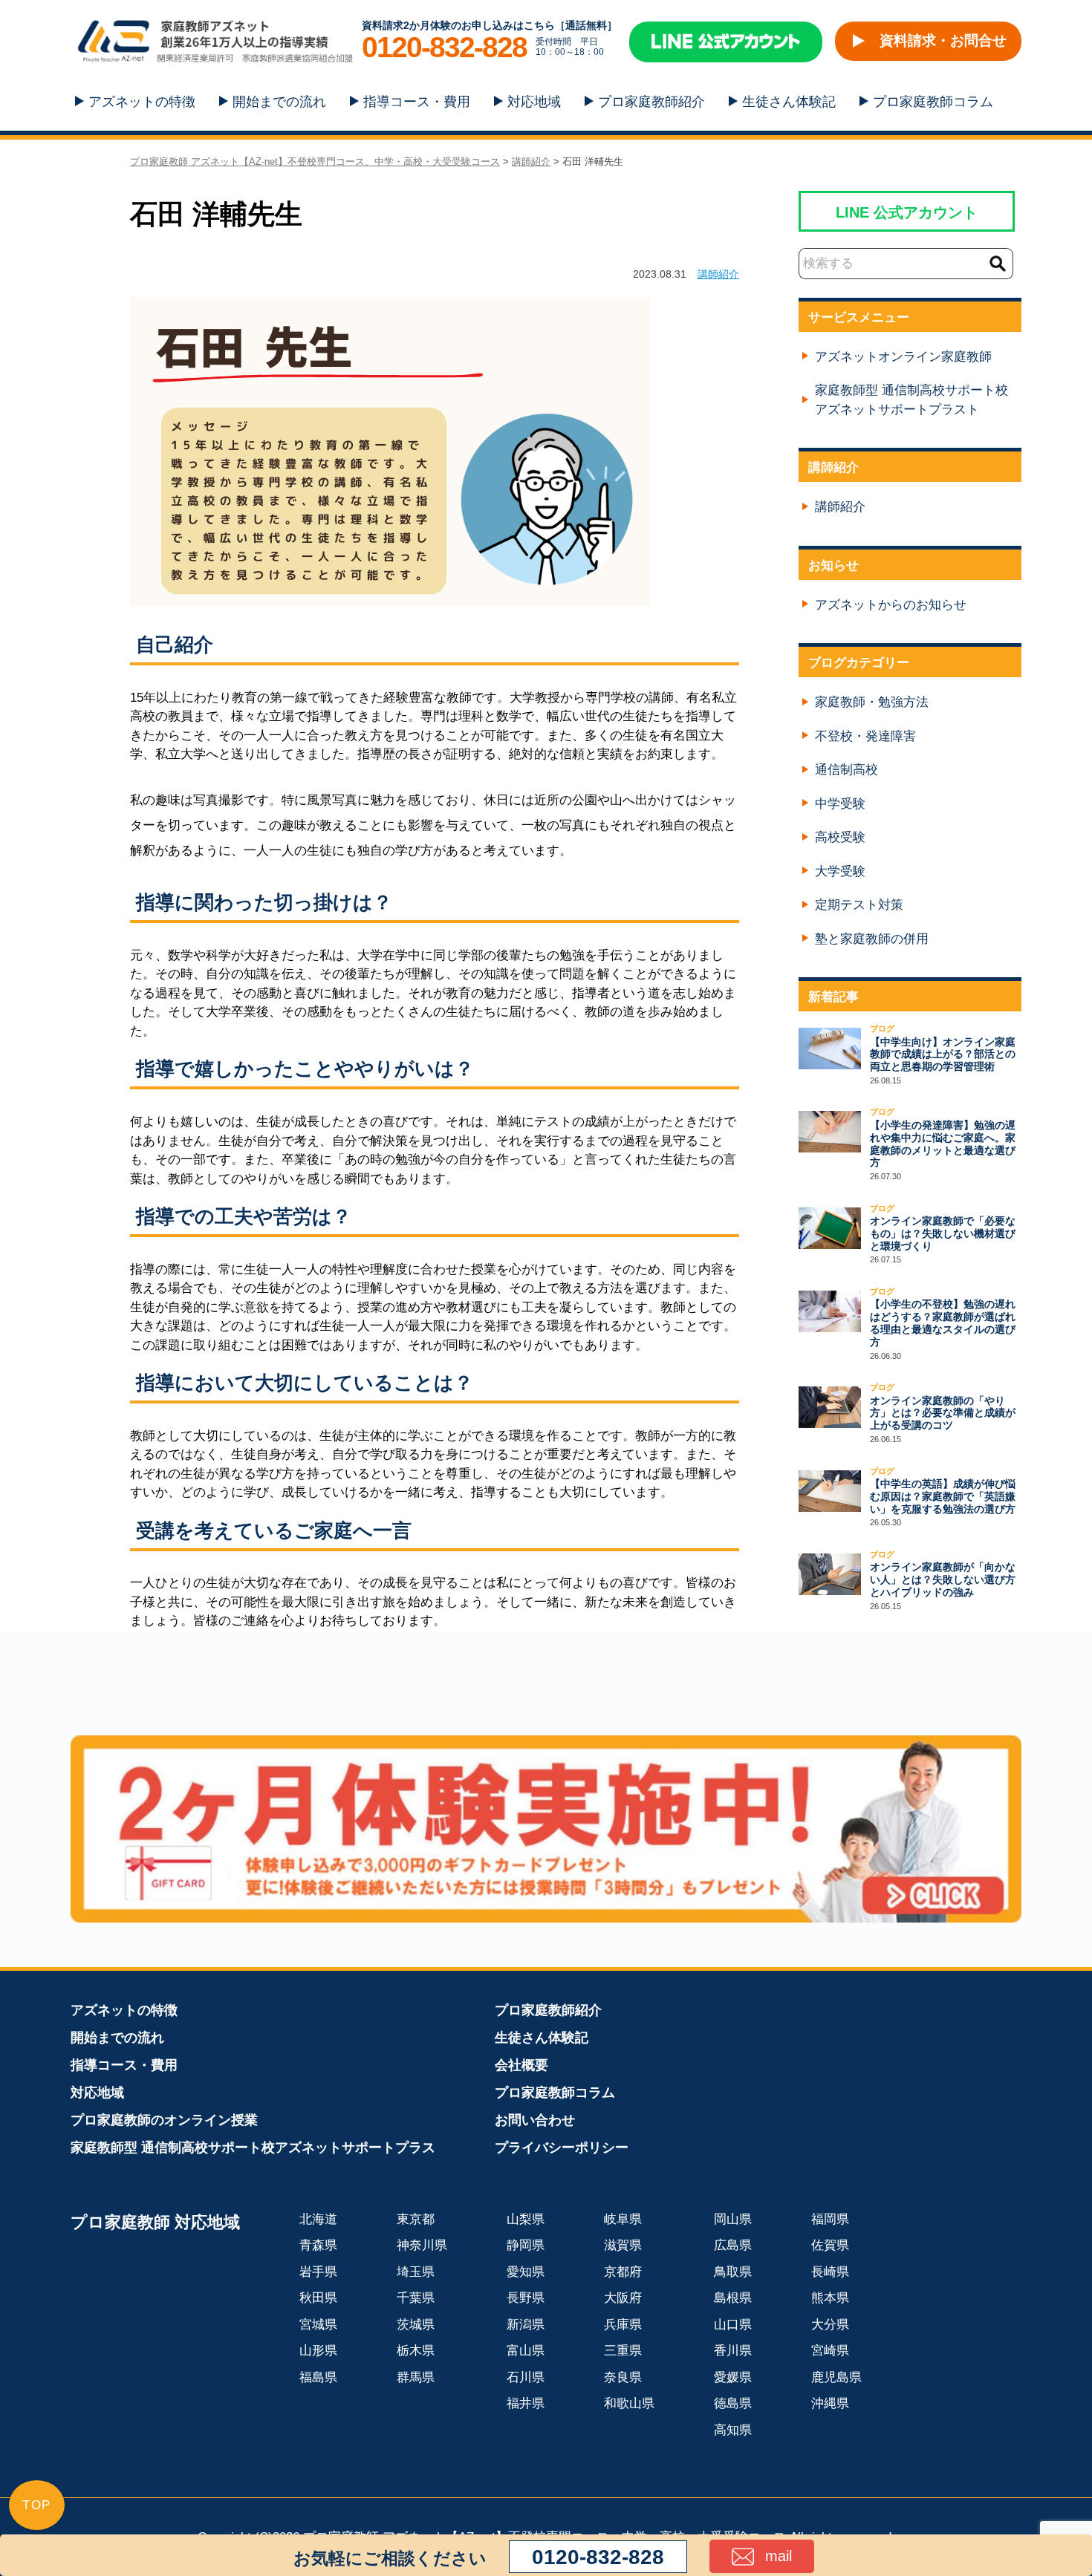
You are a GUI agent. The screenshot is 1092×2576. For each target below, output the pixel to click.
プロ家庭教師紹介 (651, 102)
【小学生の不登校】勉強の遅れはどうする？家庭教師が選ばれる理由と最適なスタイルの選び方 (943, 1323)
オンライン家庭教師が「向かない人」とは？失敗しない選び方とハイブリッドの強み (943, 1579)
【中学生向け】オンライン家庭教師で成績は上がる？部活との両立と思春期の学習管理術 (943, 1054)
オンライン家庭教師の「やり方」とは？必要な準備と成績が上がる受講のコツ (943, 1413)
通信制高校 (846, 770)
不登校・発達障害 (865, 736)
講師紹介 (718, 274)
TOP (37, 2505)
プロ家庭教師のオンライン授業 (164, 2120)
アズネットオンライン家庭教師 (903, 357)
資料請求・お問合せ (943, 40)
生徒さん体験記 (789, 102)
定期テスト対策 (859, 905)
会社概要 (521, 2065)
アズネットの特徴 (142, 102)
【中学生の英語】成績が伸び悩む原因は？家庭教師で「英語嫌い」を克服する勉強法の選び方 (943, 1496)
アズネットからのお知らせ (891, 605)
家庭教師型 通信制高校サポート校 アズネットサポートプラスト (911, 400)
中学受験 (840, 804)
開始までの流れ (279, 102)
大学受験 (840, 871)
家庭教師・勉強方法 (872, 702)
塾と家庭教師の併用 (872, 939)
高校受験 (840, 837)
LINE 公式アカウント (907, 212)
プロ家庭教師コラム (933, 102)
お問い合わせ (535, 2120)
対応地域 (534, 102)
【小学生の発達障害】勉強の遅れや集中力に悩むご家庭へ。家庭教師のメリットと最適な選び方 (943, 1144)
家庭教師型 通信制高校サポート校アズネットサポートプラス (253, 2148)
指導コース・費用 (417, 102)
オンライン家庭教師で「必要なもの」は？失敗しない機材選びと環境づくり (943, 1233)
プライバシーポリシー (562, 2148)
